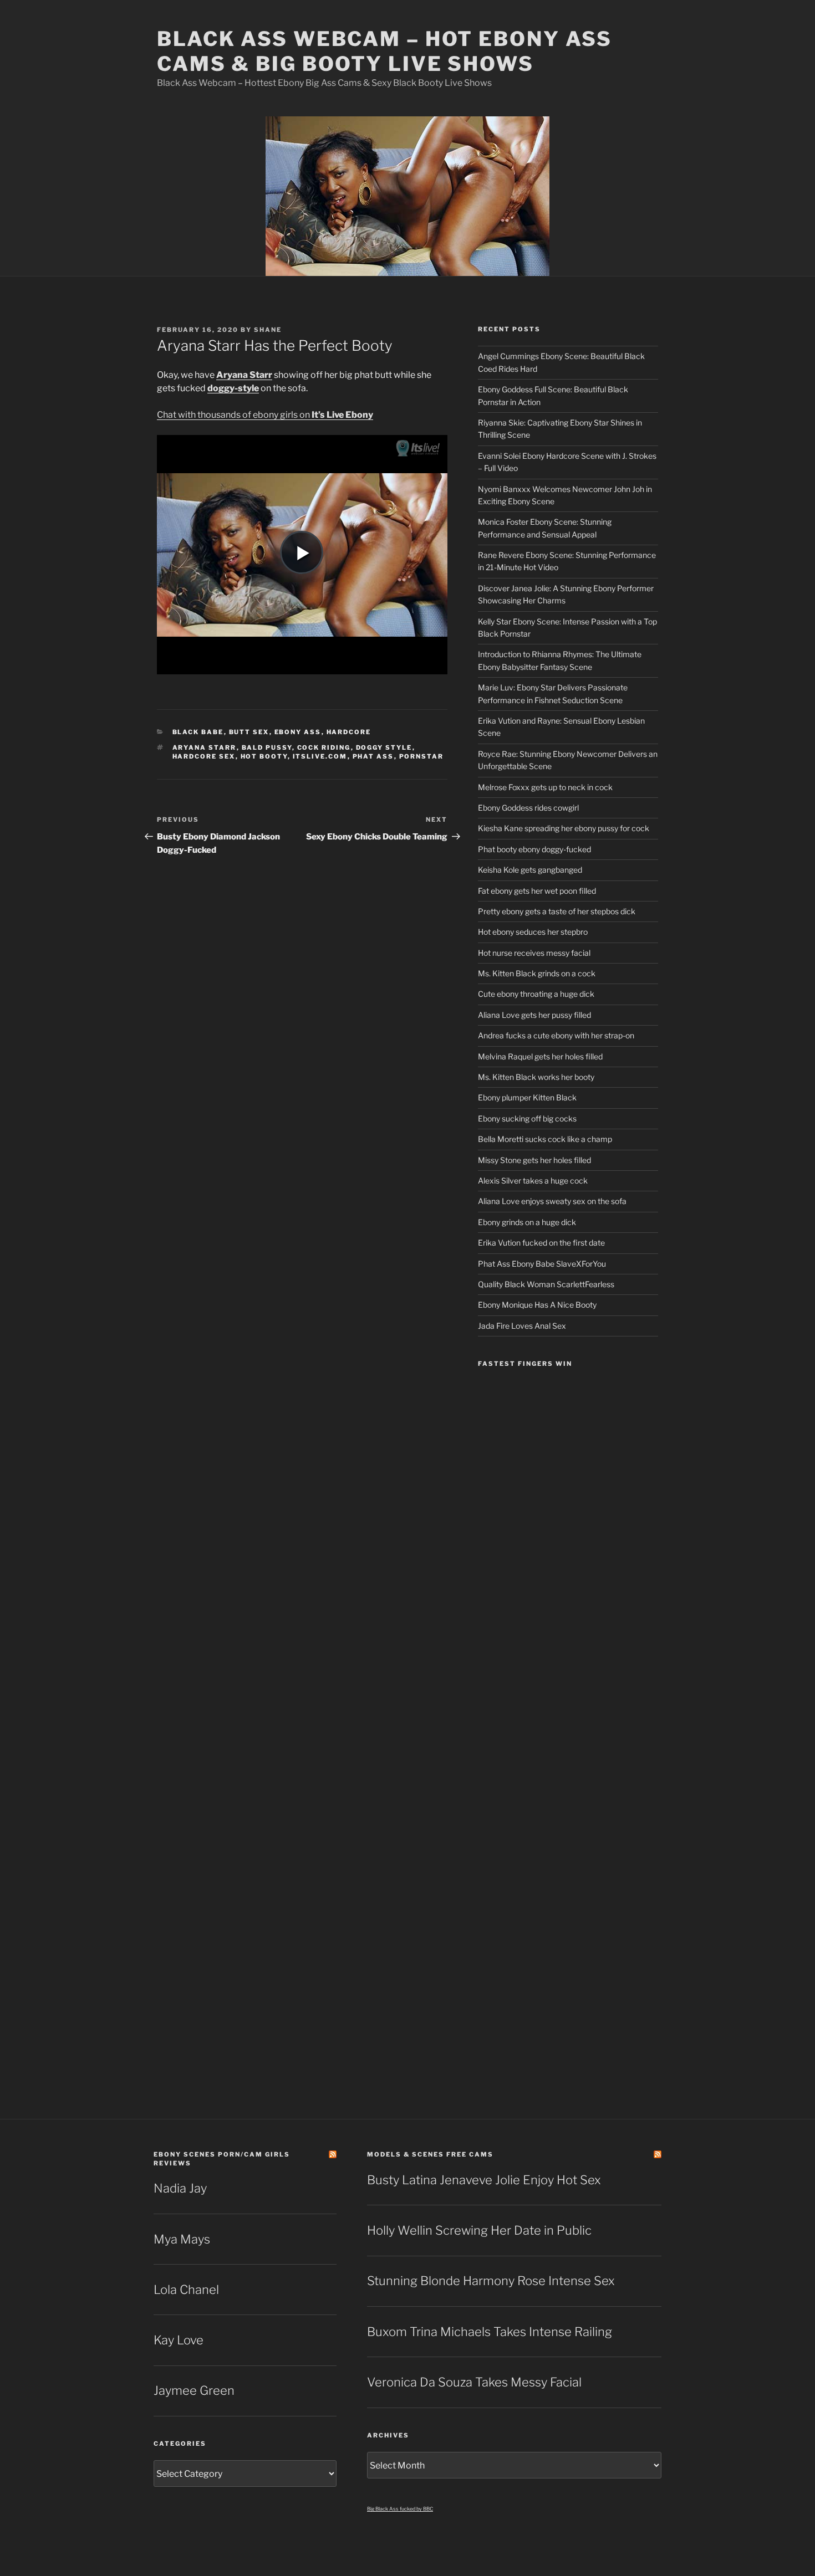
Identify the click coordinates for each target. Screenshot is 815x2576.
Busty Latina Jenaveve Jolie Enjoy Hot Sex (484, 2180)
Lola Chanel (186, 2290)
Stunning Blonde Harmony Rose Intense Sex (491, 2281)
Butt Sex (249, 732)
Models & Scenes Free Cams (430, 2154)
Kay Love (179, 2340)
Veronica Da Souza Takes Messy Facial (474, 2382)
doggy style (384, 747)
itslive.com (320, 756)
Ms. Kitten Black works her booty (536, 1077)
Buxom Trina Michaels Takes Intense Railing (490, 2332)
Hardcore (349, 732)
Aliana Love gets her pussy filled (534, 1015)
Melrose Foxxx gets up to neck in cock (545, 787)
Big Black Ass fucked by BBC (400, 2509)
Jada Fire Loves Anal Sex (522, 1326)
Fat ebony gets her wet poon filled (537, 891)
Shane (268, 330)
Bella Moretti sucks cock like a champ (545, 1139)
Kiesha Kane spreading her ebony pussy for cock (564, 828)
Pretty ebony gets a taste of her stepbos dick (557, 911)
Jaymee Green (194, 2390)
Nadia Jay (180, 2188)
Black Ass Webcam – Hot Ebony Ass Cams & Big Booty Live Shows (384, 51)
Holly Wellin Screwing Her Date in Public (479, 2230)
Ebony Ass (298, 732)
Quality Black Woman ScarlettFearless (546, 1284)
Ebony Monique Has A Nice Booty (537, 1305)
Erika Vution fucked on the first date (541, 1243)
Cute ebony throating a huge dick (536, 994)
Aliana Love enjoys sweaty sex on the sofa (552, 1201)
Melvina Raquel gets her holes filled (540, 1056)
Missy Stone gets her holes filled (534, 1160)
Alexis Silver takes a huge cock (533, 1181)
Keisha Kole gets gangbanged (530, 870)
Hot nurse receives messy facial (534, 953)
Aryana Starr (205, 747)
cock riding (324, 747)
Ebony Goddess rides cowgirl (528, 808)
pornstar (422, 756)
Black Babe (198, 732)
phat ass (373, 756)
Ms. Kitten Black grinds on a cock (537, 973)
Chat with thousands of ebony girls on (265, 415)
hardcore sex (204, 756)
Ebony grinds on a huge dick (527, 1222)
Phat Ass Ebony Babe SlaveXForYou (542, 1264)
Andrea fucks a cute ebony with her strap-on (556, 1035)
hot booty (264, 756)
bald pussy (267, 747)
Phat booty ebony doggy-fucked (534, 849)
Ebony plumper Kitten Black (527, 1097)
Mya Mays (182, 2239)
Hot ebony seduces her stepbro (533, 932)
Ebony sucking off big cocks (527, 1118)
